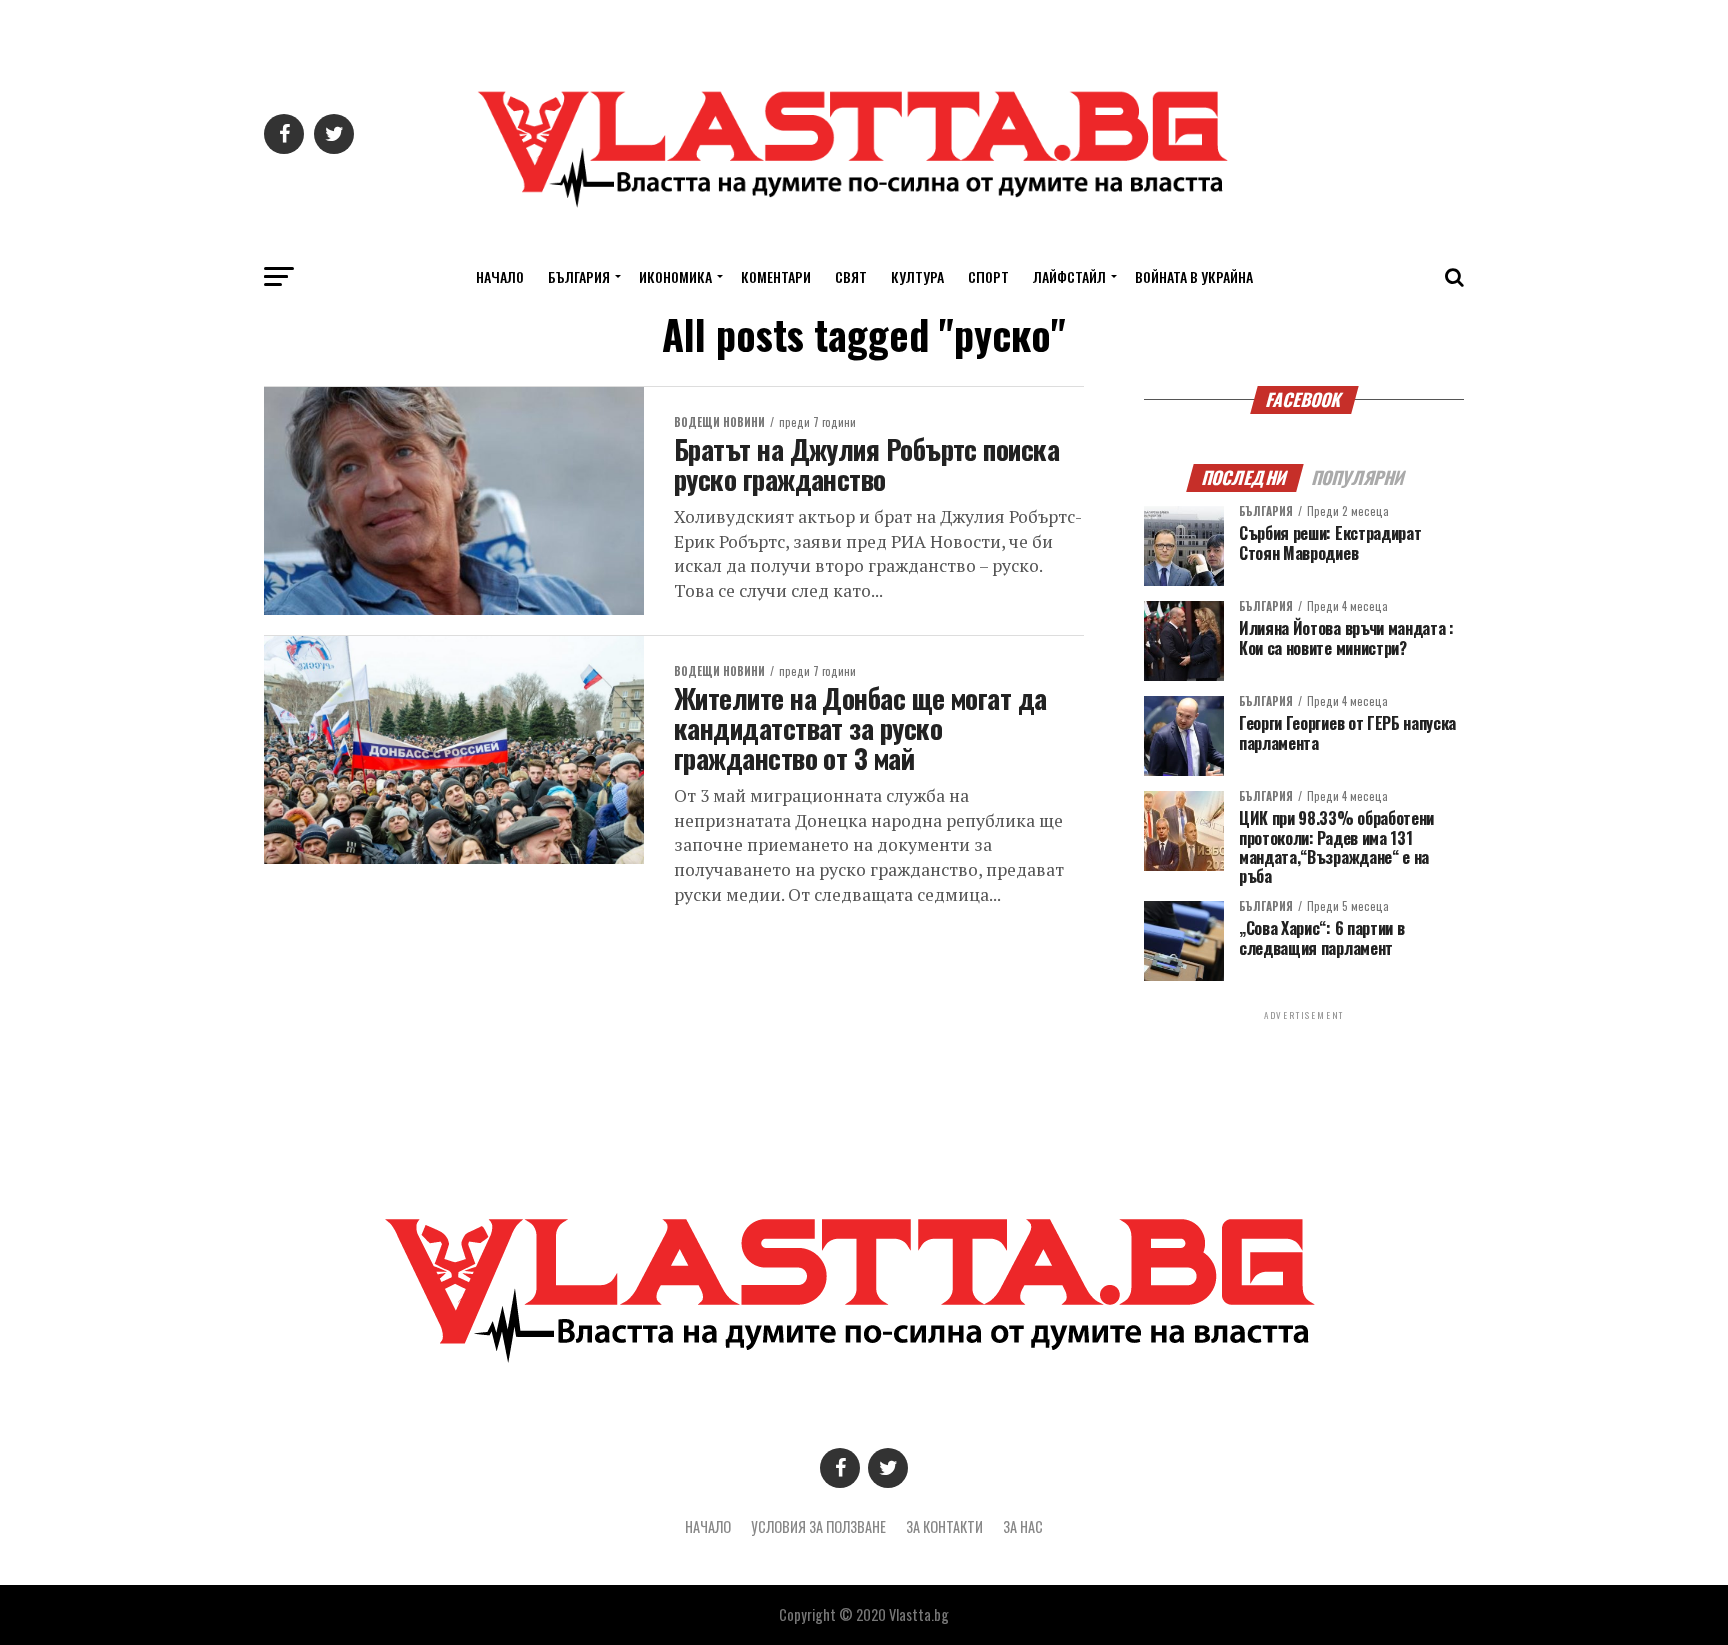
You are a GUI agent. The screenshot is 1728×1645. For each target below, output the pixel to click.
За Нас (1023, 1526)
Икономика (675, 276)
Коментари (776, 276)
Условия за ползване (818, 1526)
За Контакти (944, 1526)
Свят (851, 276)
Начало (500, 276)
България (579, 276)
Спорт (988, 276)
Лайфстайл (1069, 276)
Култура (917, 276)
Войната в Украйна (1194, 276)
